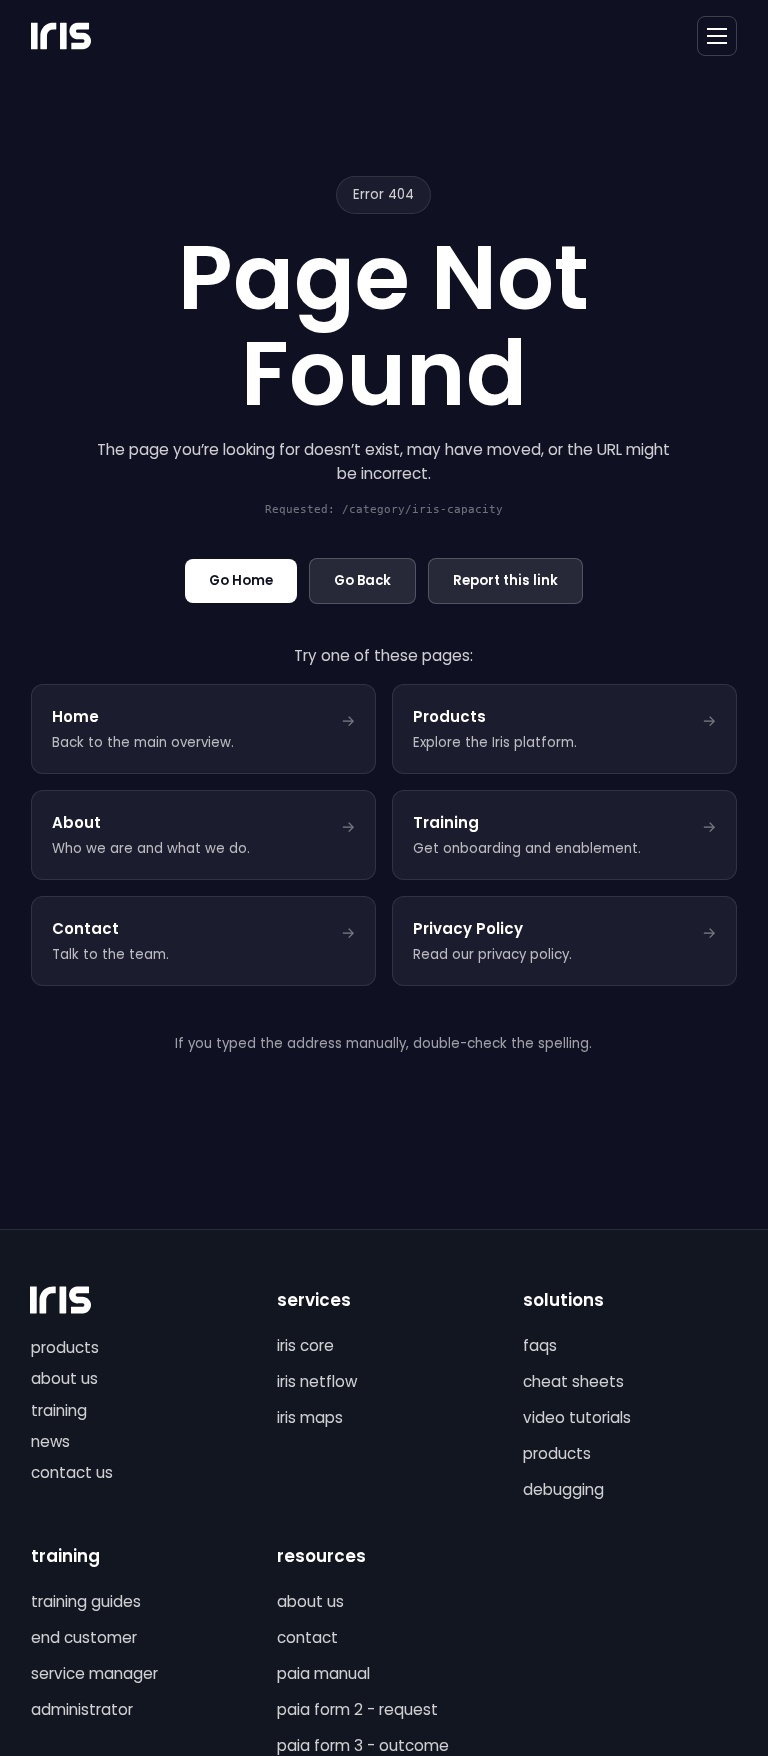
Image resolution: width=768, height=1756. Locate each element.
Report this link (505, 580)
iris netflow (317, 1381)
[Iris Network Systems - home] (61, 36)
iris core (305, 1345)
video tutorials (577, 1417)
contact (307, 1637)
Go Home (241, 580)
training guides (86, 1601)
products (65, 1347)
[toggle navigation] (717, 36)
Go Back (362, 580)
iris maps (310, 1417)
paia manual (323, 1673)
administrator (82, 1709)
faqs (540, 1345)
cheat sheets (573, 1381)
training (59, 1410)
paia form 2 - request (357, 1709)
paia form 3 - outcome (363, 1745)
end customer (84, 1637)
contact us (72, 1472)
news (50, 1441)
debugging (563, 1489)
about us (64, 1378)
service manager (94, 1673)
